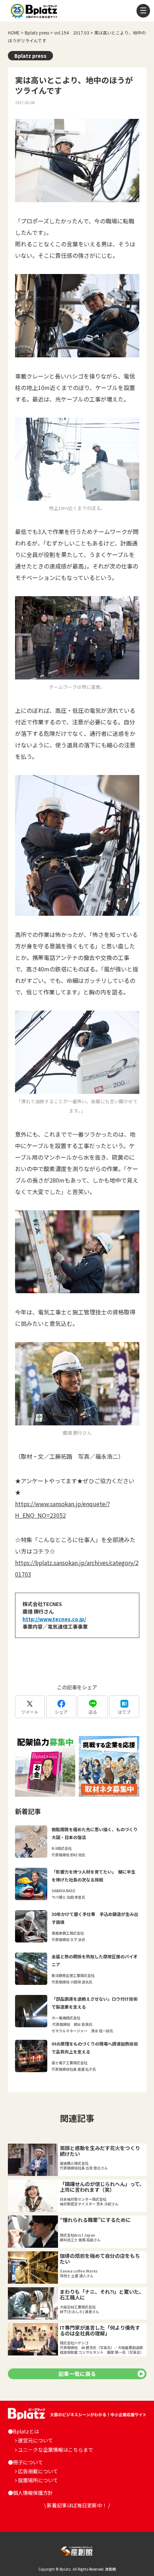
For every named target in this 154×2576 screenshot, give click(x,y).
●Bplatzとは (23, 2431)
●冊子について (25, 2462)
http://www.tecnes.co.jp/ (54, 1619)
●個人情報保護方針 (30, 2493)
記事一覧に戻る (77, 2374)
